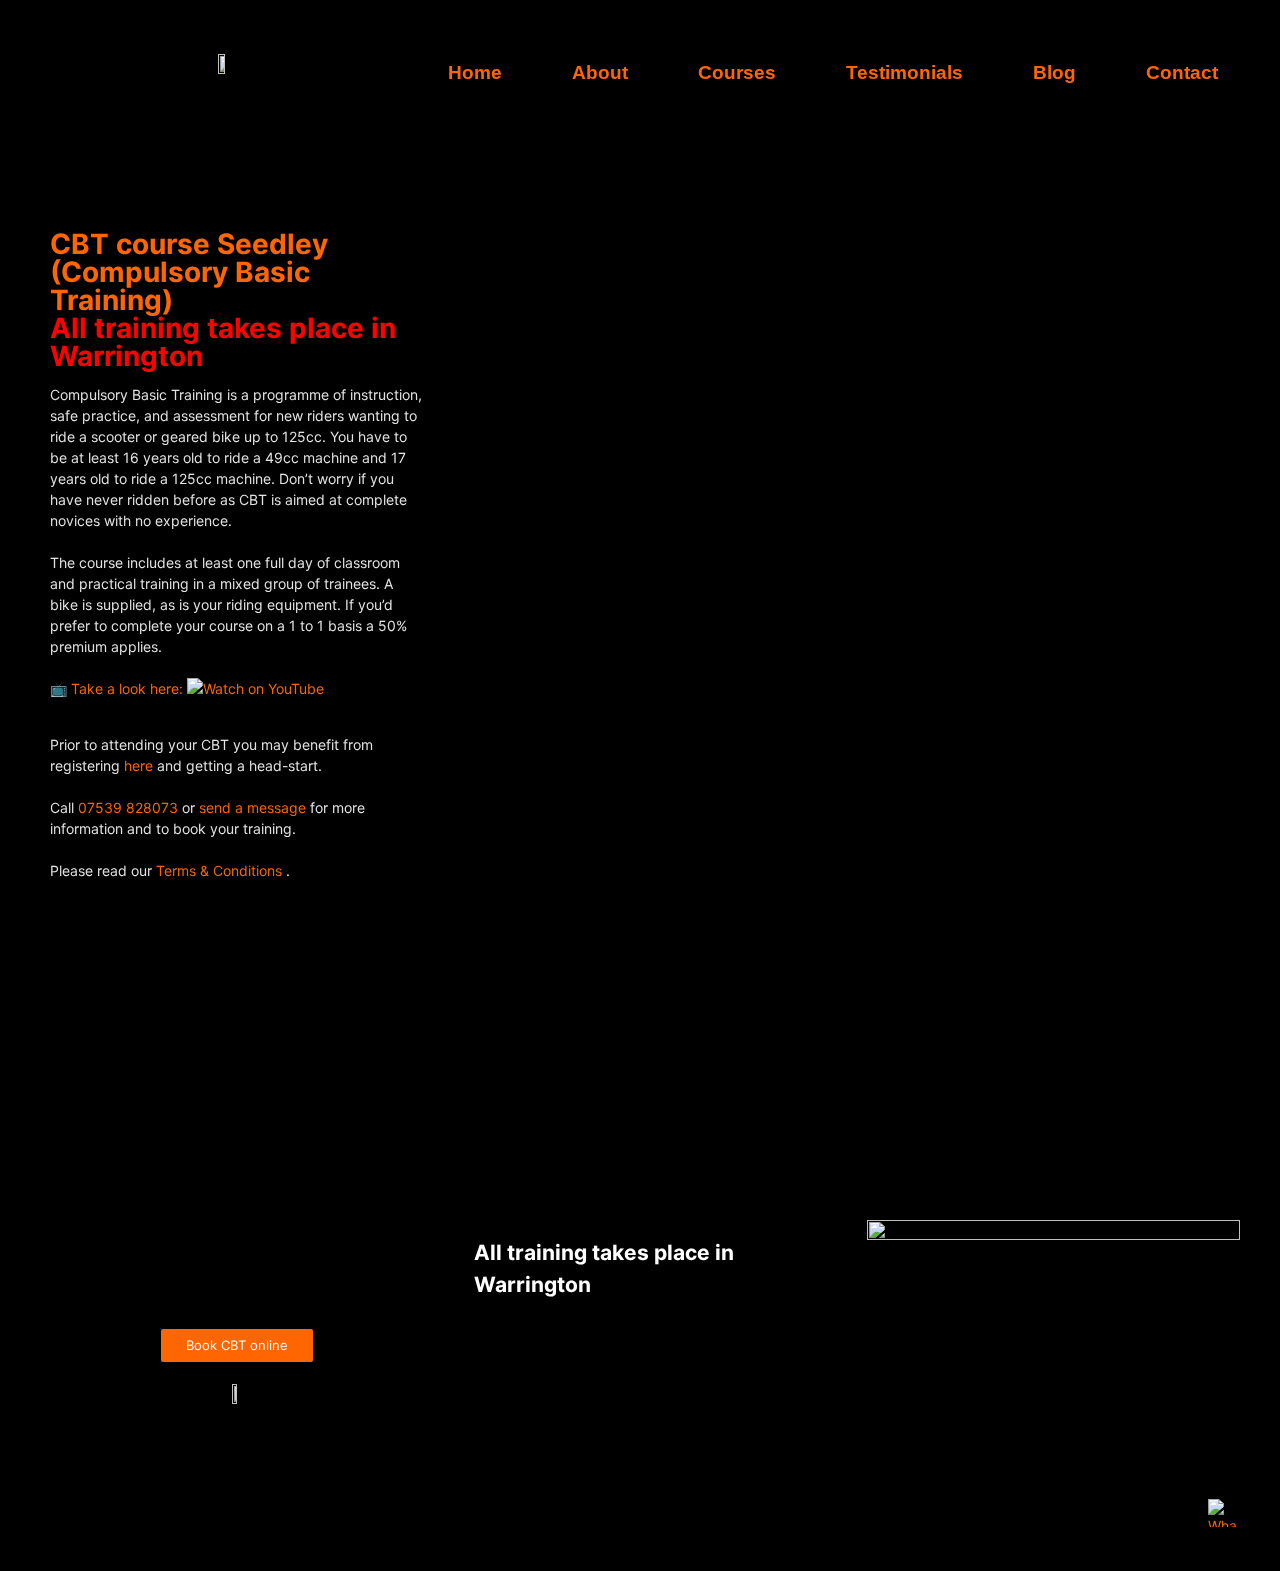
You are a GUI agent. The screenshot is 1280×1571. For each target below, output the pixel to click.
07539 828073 (128, 807)
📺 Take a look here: (118, 688)
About (600, 72)
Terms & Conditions (221, 870)
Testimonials (904, 72)
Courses (737, 72)
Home (475, 72)
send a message (252, 807)
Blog (1054, 72)
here (140, 765)
